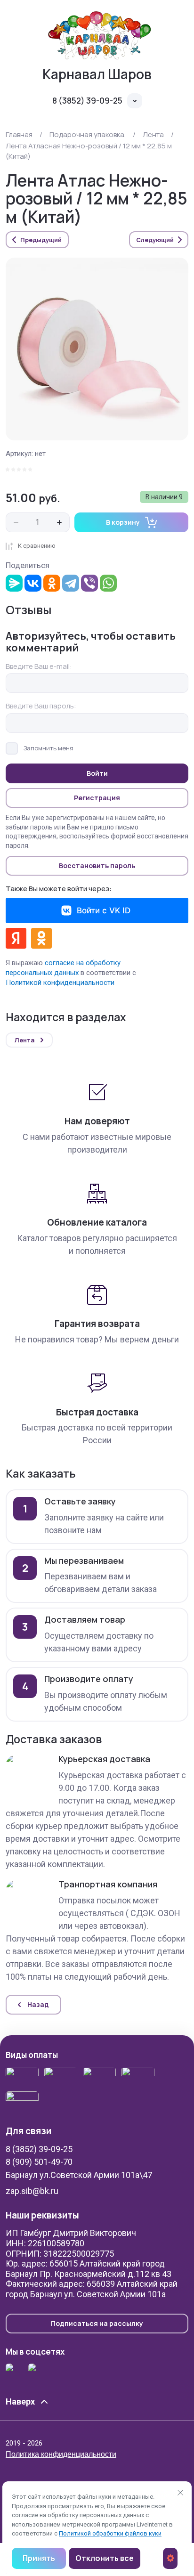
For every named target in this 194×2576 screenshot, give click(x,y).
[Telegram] (71, 583)
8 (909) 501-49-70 (39, 2162)
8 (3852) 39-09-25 (87, 101)
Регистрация (97, 798)
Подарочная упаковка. (88, 134)
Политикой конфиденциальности (60, 983)
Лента (153, 134)
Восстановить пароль (97, 865)
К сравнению (37, 546)
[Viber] (89, 583)
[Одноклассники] (52, 583)
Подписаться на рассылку (97, 2323)
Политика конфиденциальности (61, 2454)
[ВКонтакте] (33, 583)
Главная (19, 134)
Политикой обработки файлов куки (110, 2533)
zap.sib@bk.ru (32, 2191)
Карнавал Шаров (97, 74)
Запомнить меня (48, 748)
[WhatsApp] (108, 583)
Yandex (16, 938)
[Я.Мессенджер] (14, 583)
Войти (97, 773)
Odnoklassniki (41, 938)
